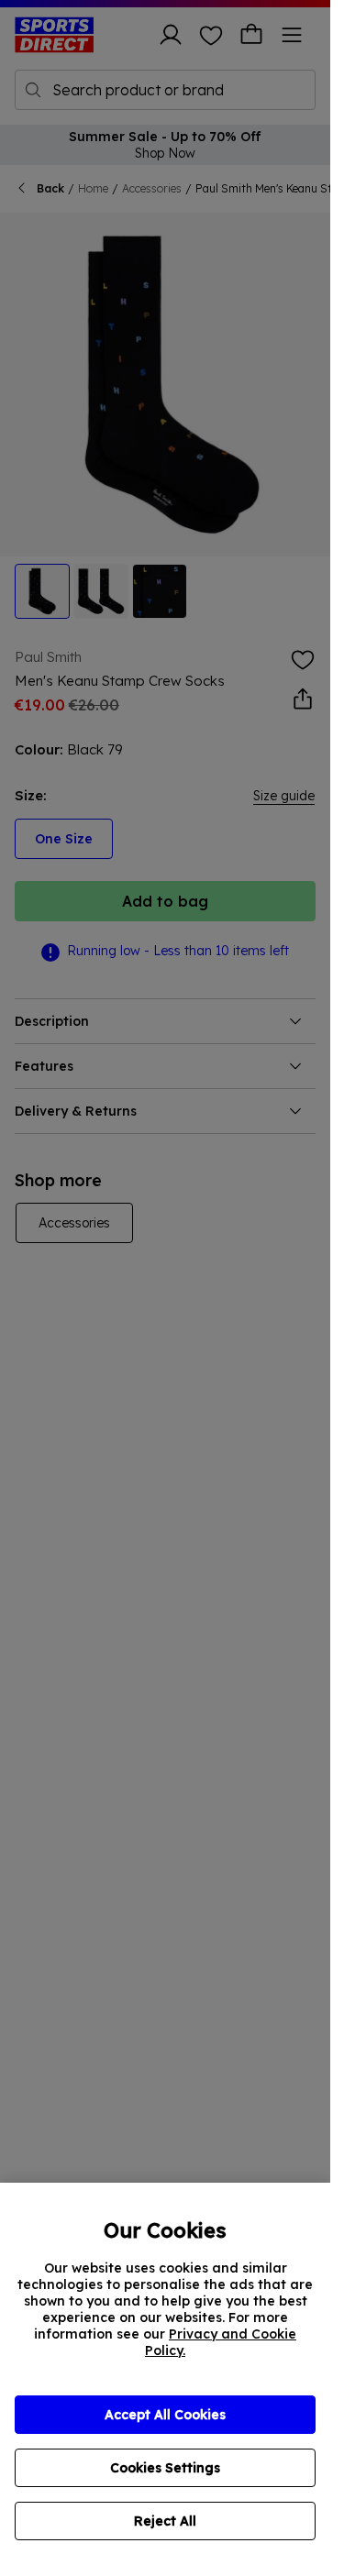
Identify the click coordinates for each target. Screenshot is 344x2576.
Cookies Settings (165, 2468)
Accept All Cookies (165, 2415)
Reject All (165, 2521)
